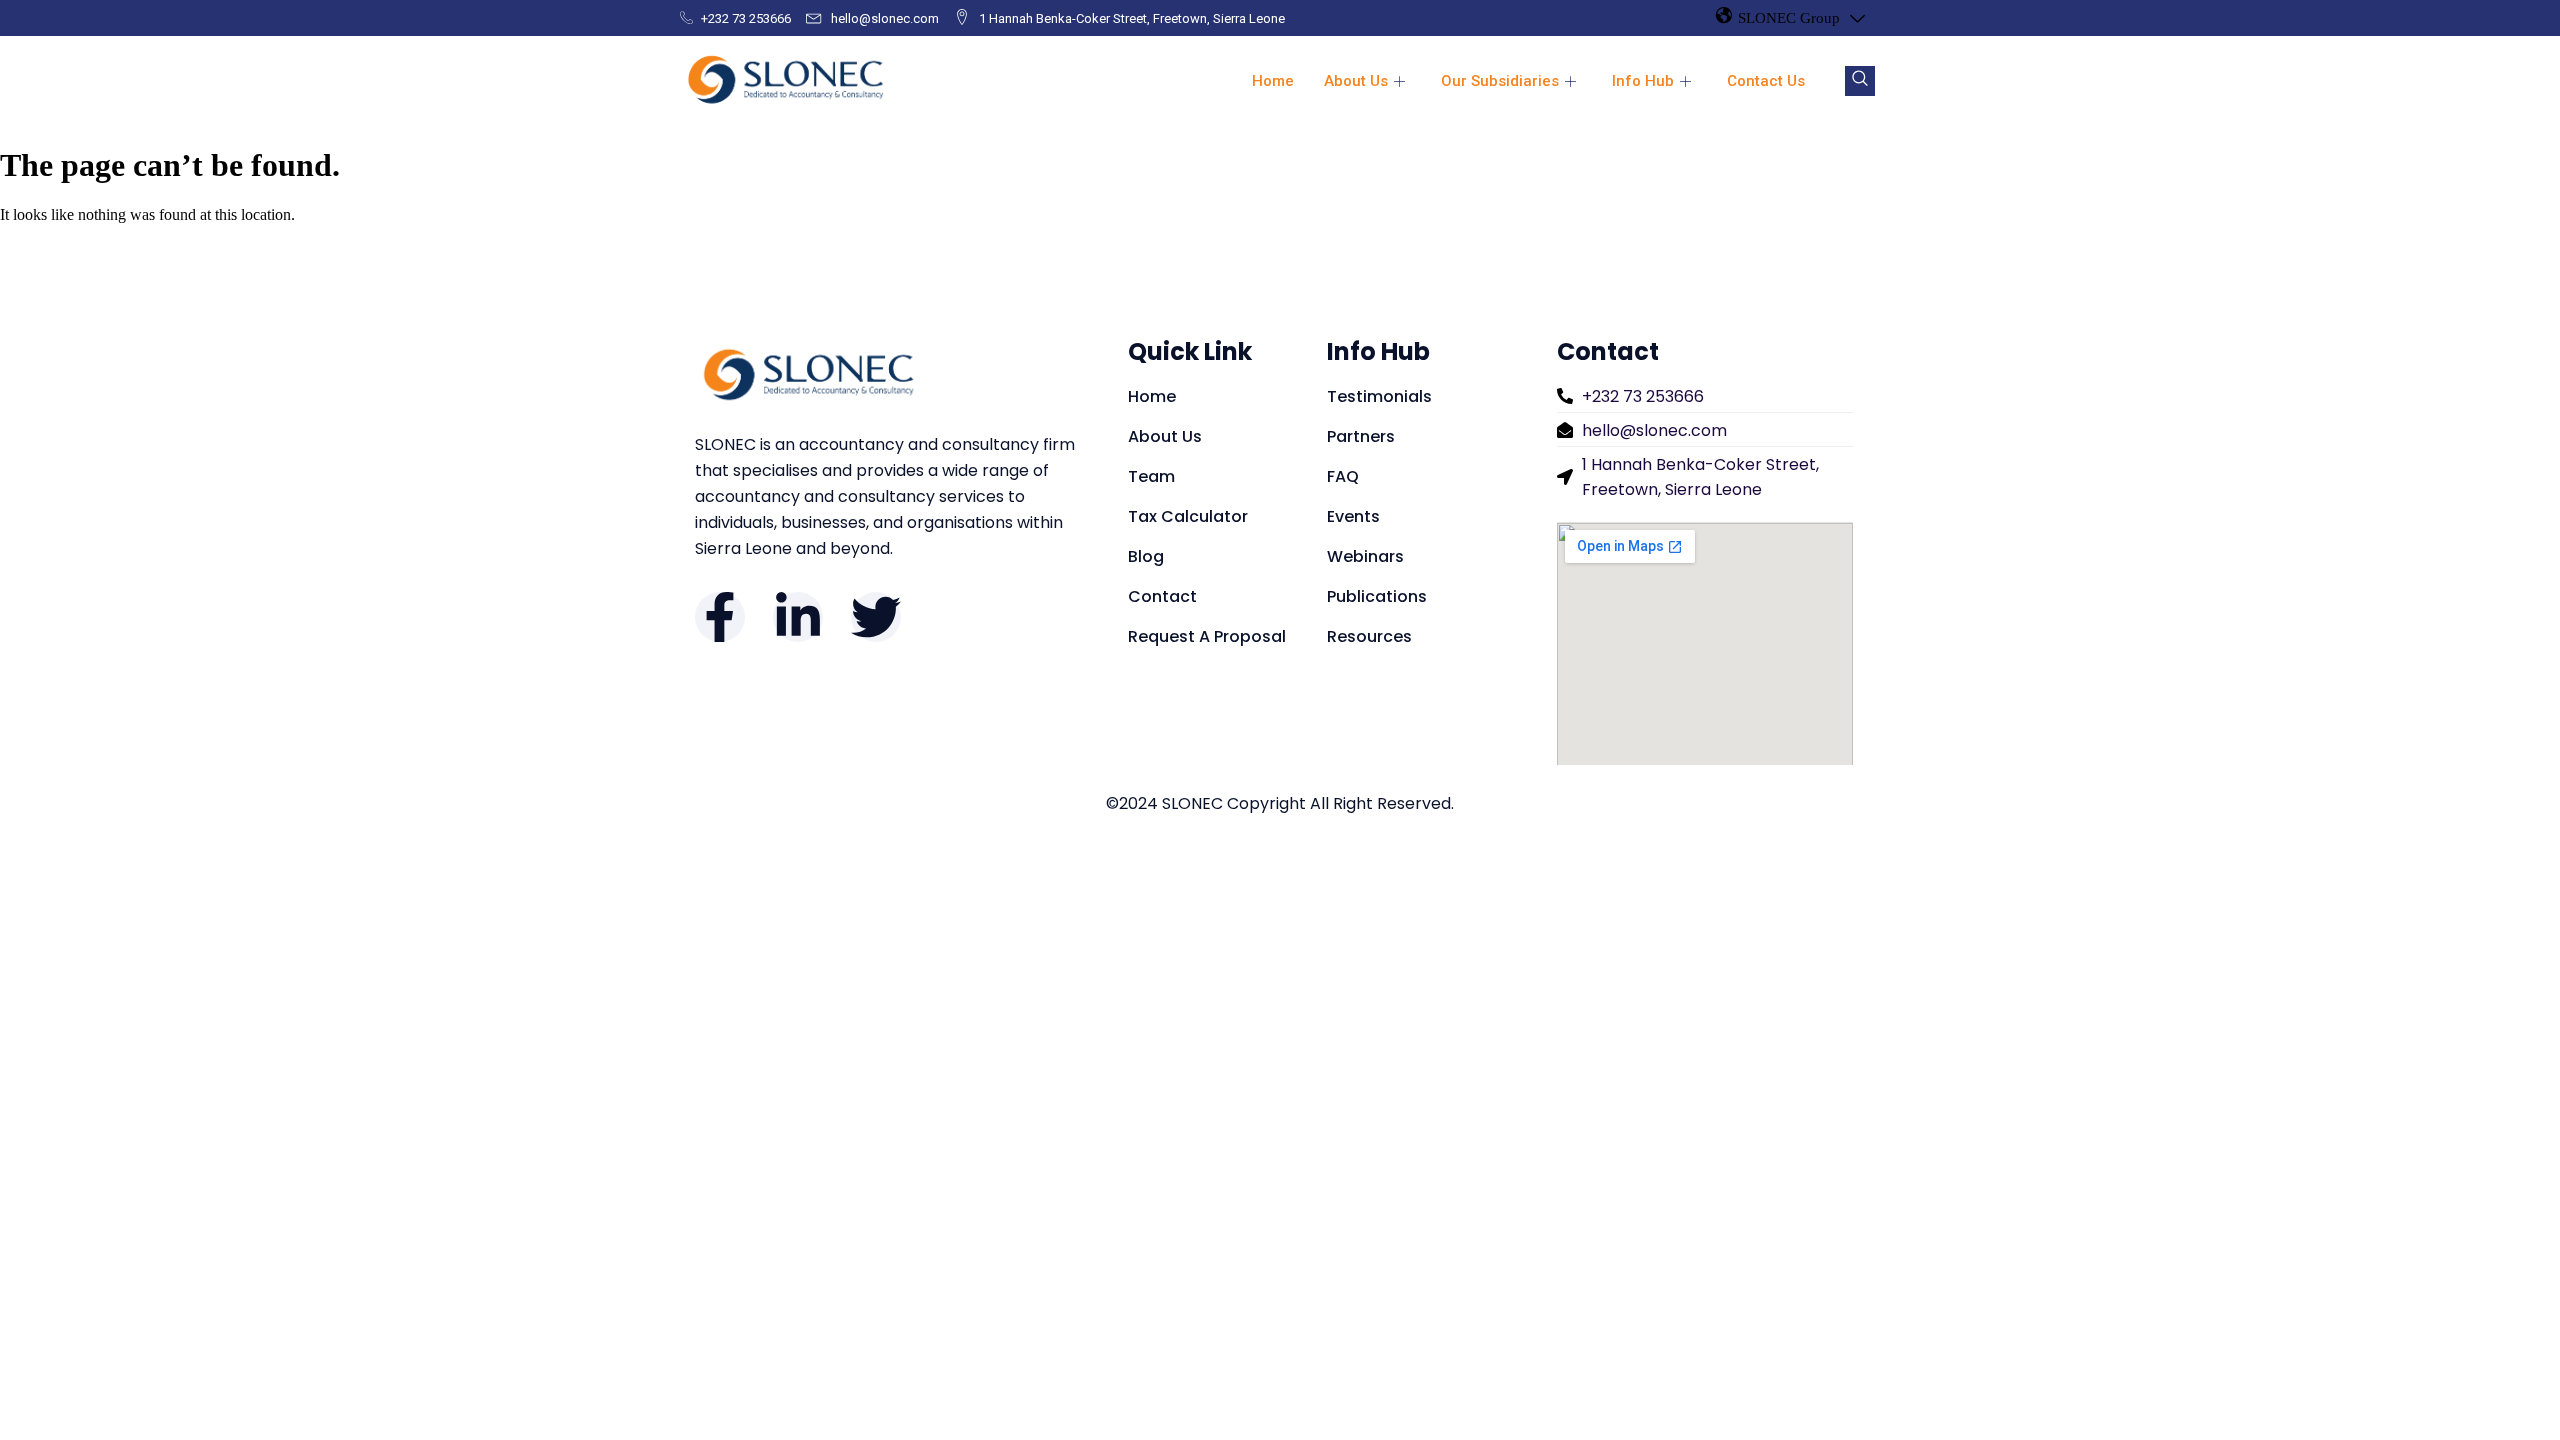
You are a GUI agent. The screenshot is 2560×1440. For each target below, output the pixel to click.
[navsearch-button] (1860, 81)
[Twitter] (876, 617)
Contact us (1766, 81)
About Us (1356, 81)
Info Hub (1643, 81)
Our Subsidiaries (1500, 81)
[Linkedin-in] (798, 617)
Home (1273, 81)
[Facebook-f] (720, 617)
